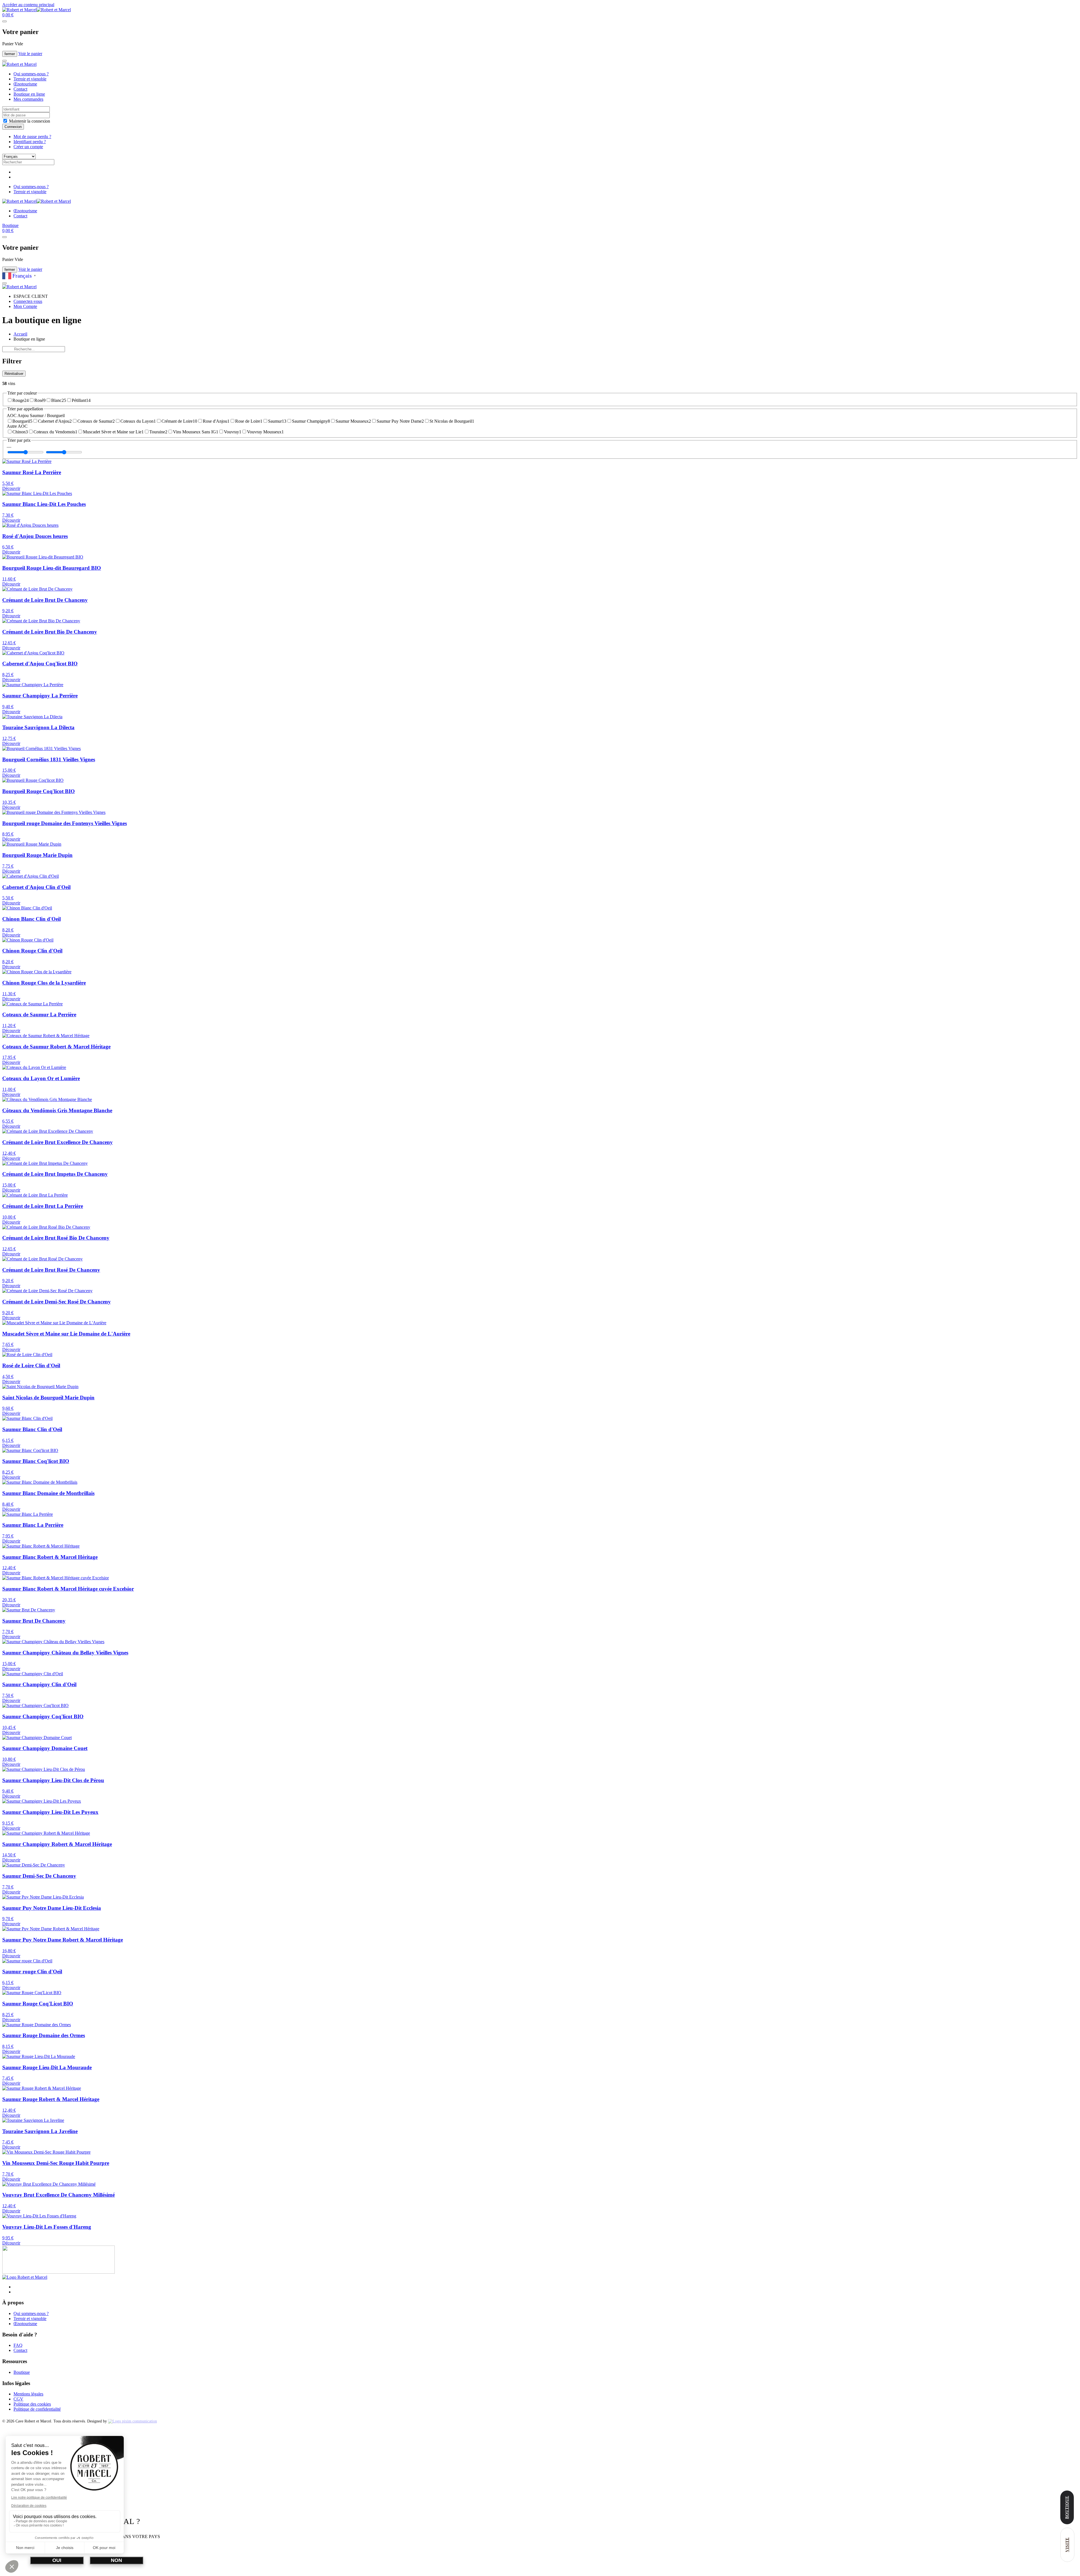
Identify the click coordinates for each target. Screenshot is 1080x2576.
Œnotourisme (25, 84)
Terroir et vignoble (30, 79)
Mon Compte (25, 306)
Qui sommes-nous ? (31, 74)
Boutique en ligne (29, 94)
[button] (8, 15)
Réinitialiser (14, 374)
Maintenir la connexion (29, 121)
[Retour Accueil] (37, 10)
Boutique (10, 225)
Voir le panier (30, 54)
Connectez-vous (28, 301)
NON (116, 2560)
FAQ (18, 2345)
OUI (57, 2560)
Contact (20, 89)
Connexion (13, 127)
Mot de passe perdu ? (32, 137)
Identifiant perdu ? (30, 142)
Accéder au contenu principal (28, 5)
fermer (10, 54)
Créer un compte (28, 147)
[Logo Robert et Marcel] (25, 2277)
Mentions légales (28, 2394)
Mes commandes (28, 99)
